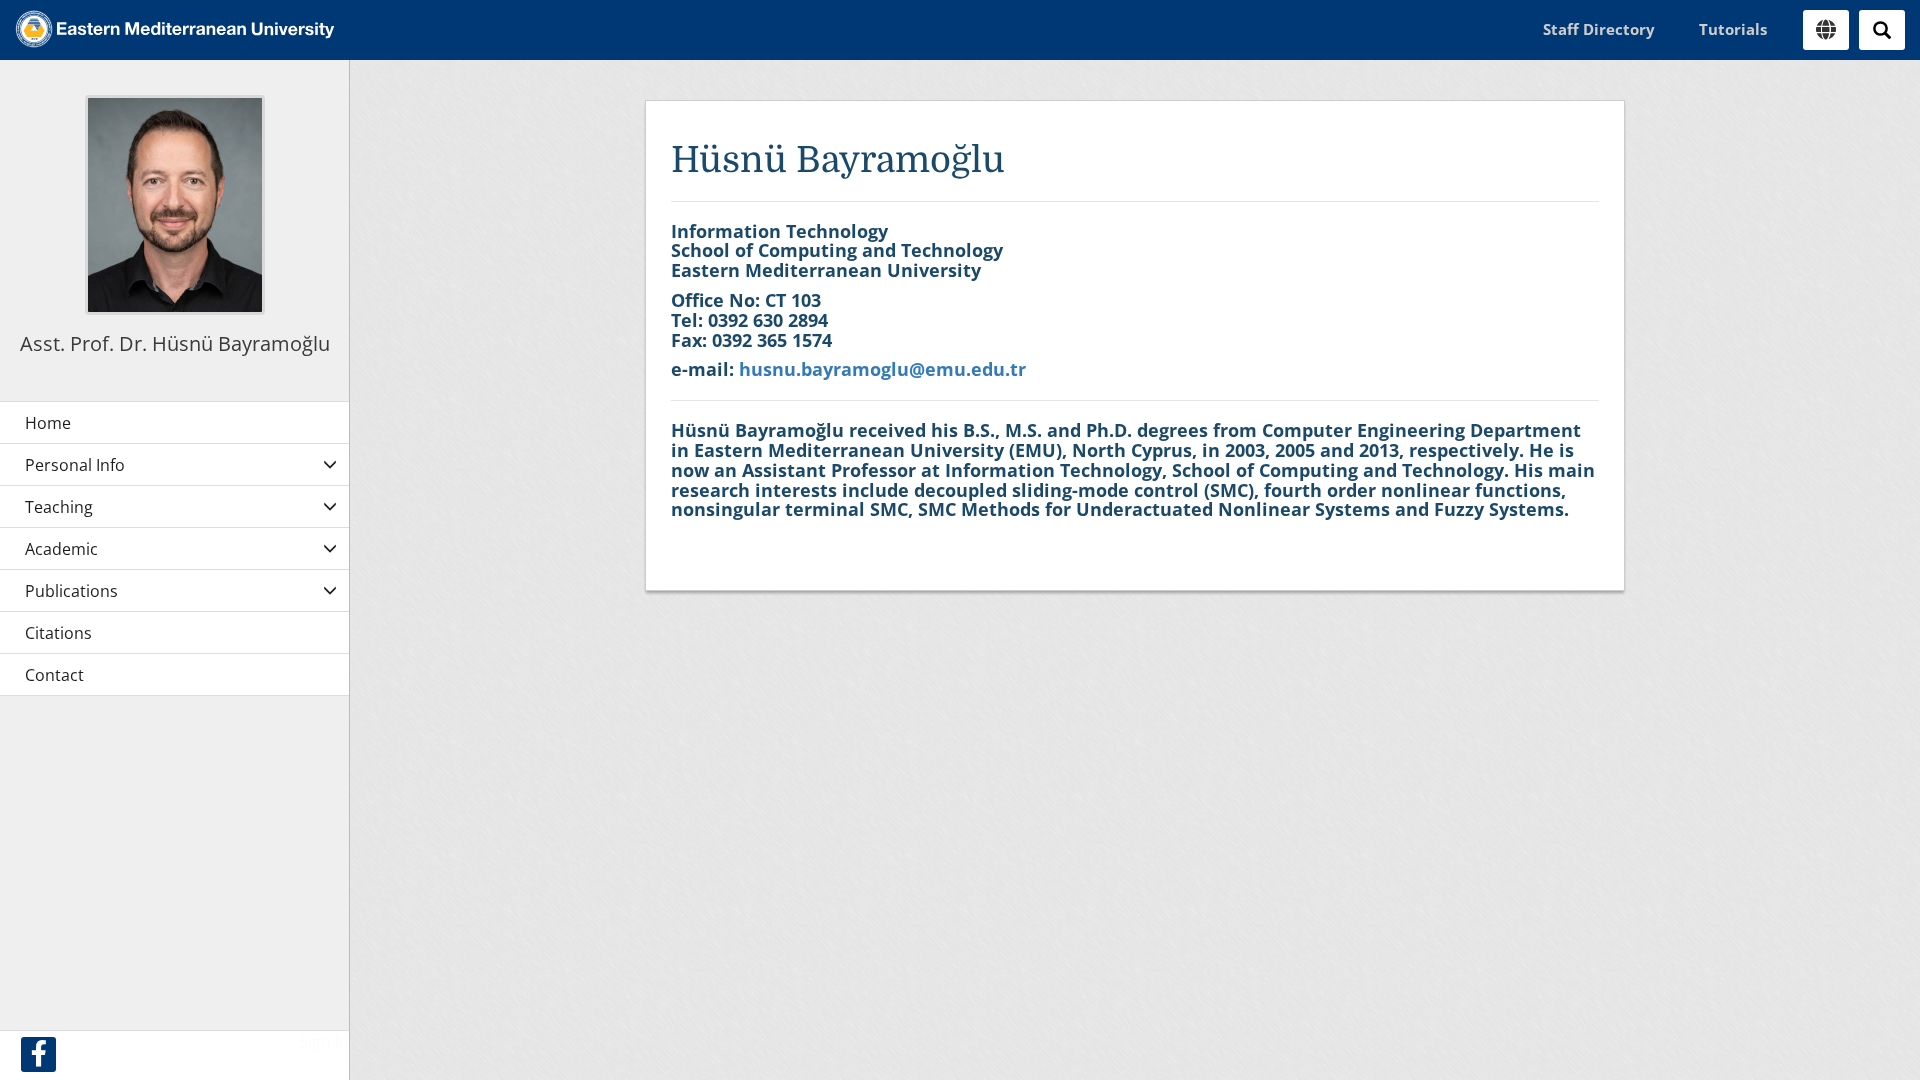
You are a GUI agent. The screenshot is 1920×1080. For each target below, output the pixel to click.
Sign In (324, 1042)
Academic (61, 549)
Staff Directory (1599, 29)
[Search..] (1882, 30)
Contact (54, 675)
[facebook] (38, 1054)
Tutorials (1733, 29)
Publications (71, 591)
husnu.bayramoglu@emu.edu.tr (882, 369)
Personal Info (75, 465)
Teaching (59, 507)
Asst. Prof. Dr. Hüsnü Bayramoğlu (175, 343)
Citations (58, 633)
